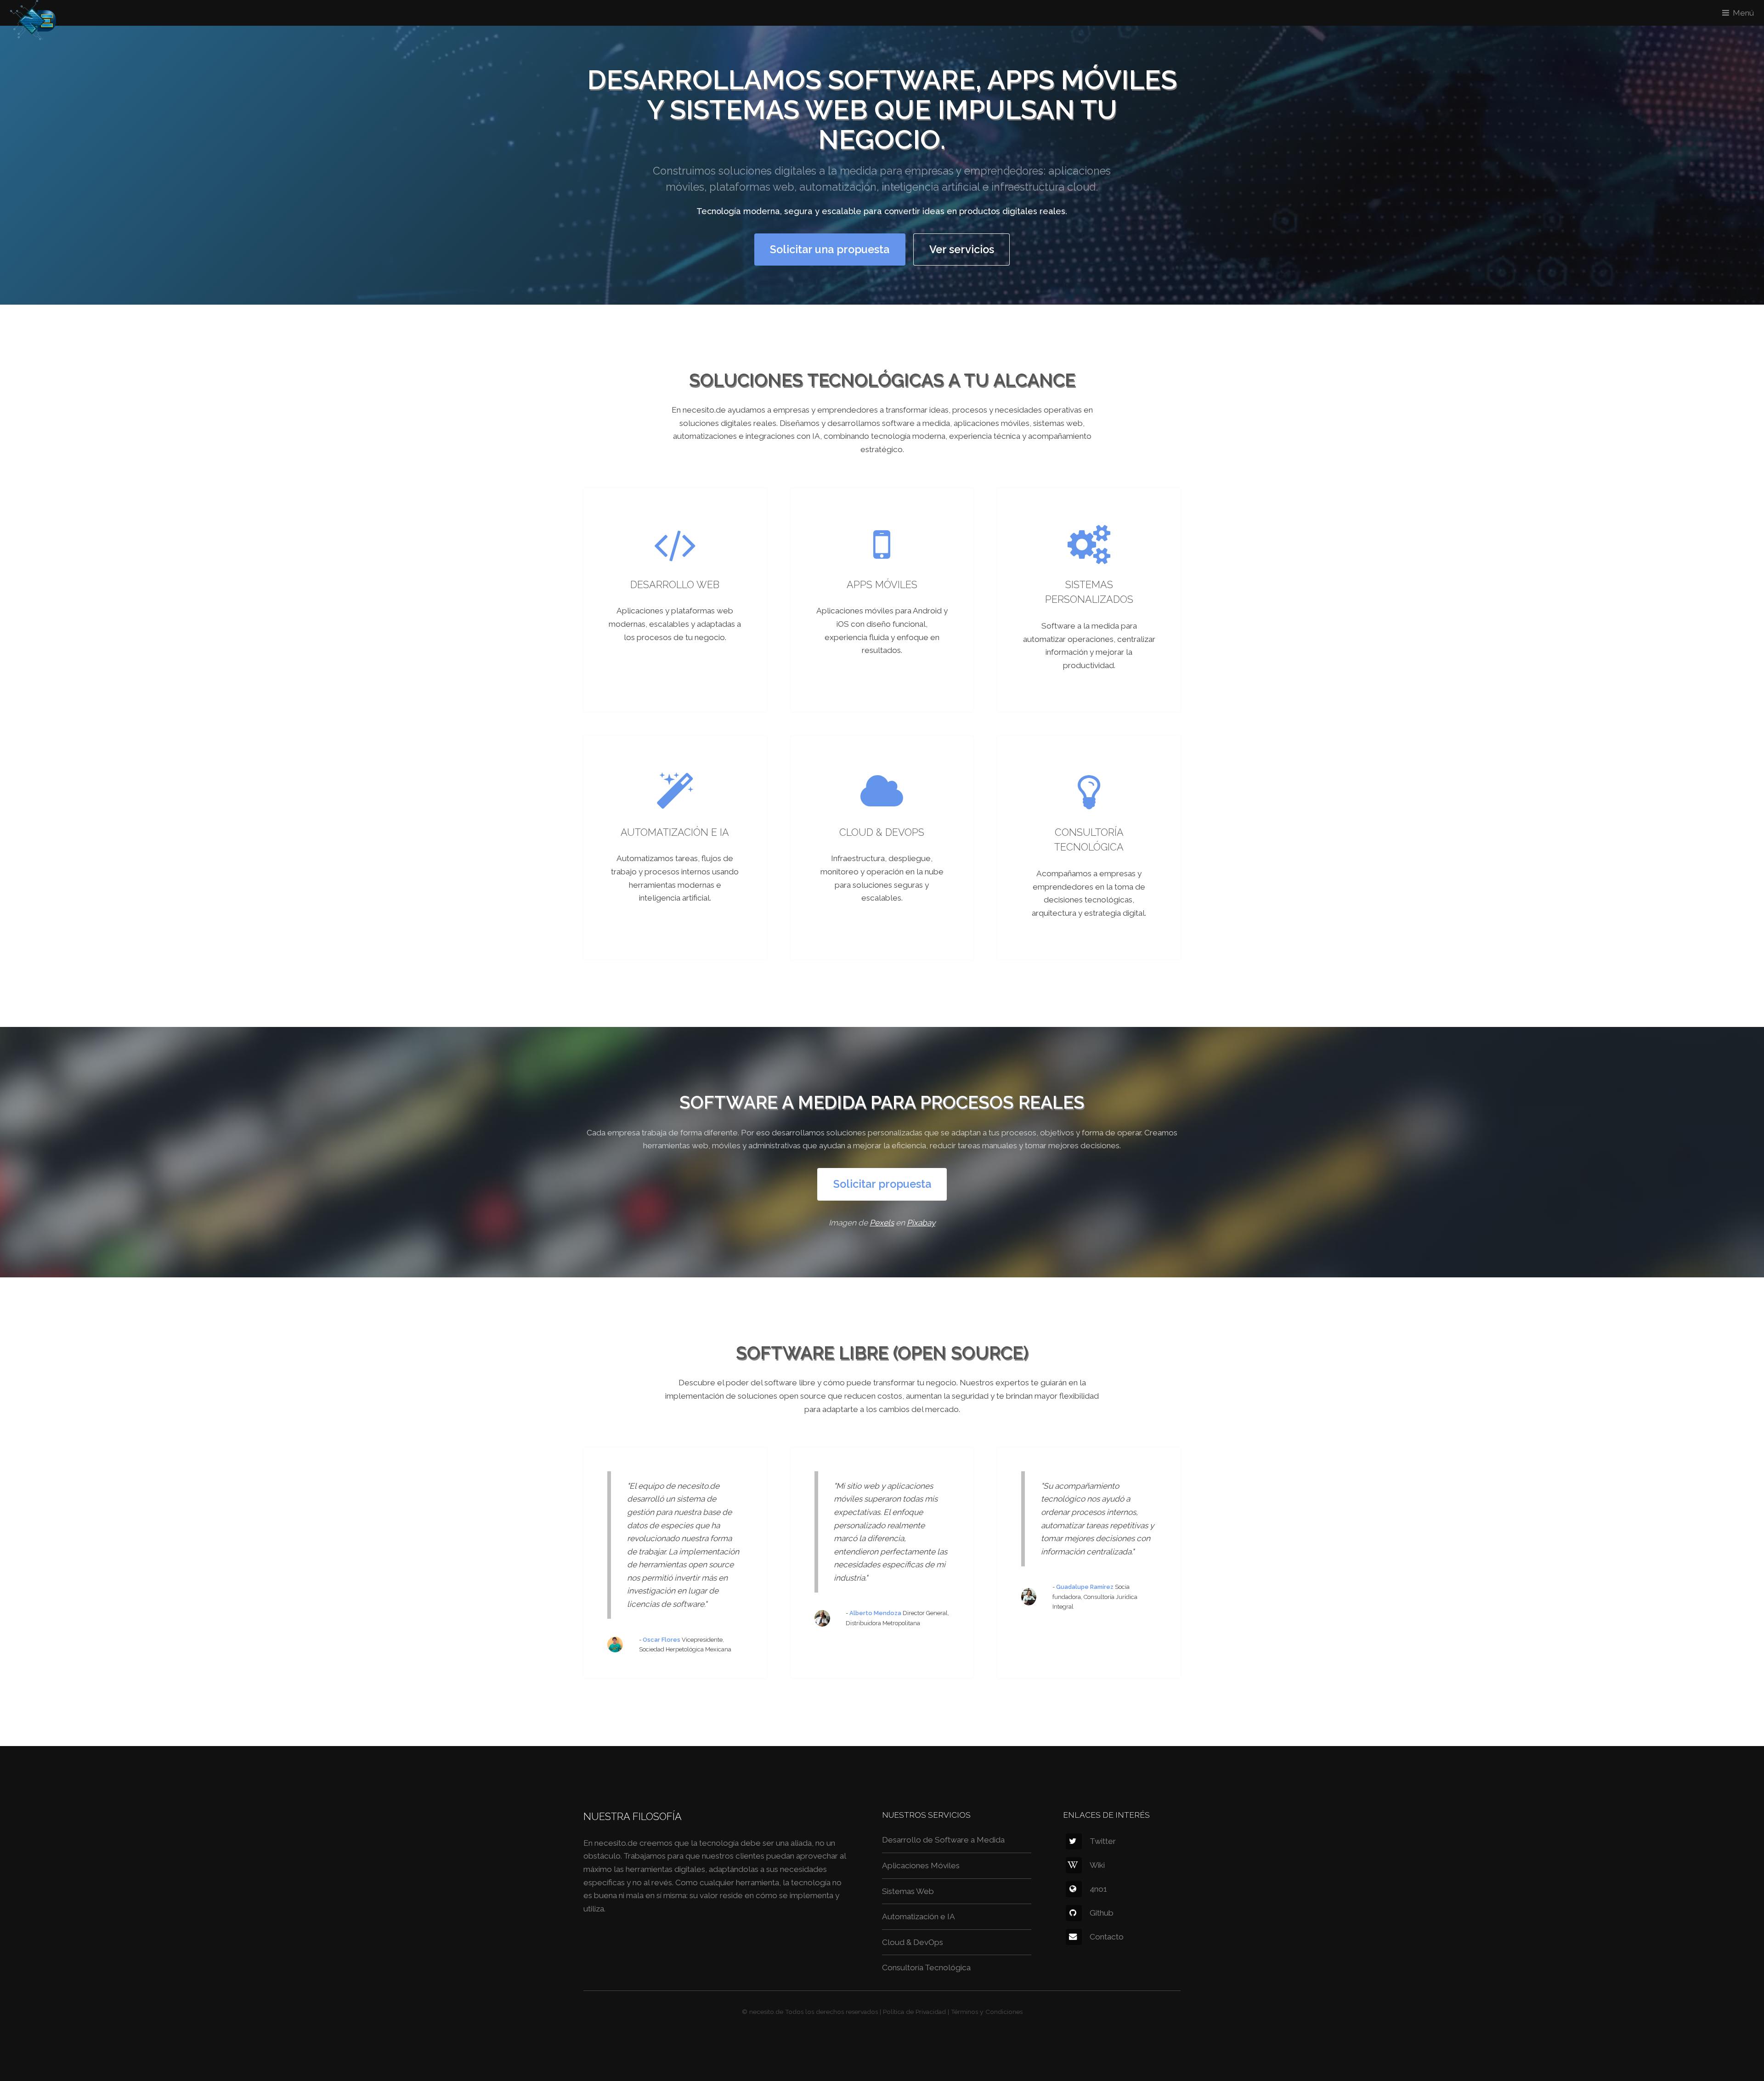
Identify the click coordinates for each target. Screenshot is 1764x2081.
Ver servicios (962, 249)
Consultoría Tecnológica (926, 1968)
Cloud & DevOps (913, 1942)
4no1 (1098, 1889)
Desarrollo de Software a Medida (943, 1840)
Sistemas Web (908, 1891)
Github (1102, 1913)
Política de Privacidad (914, 2012)
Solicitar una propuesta (830, 249)
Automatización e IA (919, 1917)
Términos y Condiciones (987, 2012)
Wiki (1097, 1865)
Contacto (1107, 1937)
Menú (1743, 13)
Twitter (1103, 1841)
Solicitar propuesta (882, 1184)
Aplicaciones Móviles (921, 1866)
